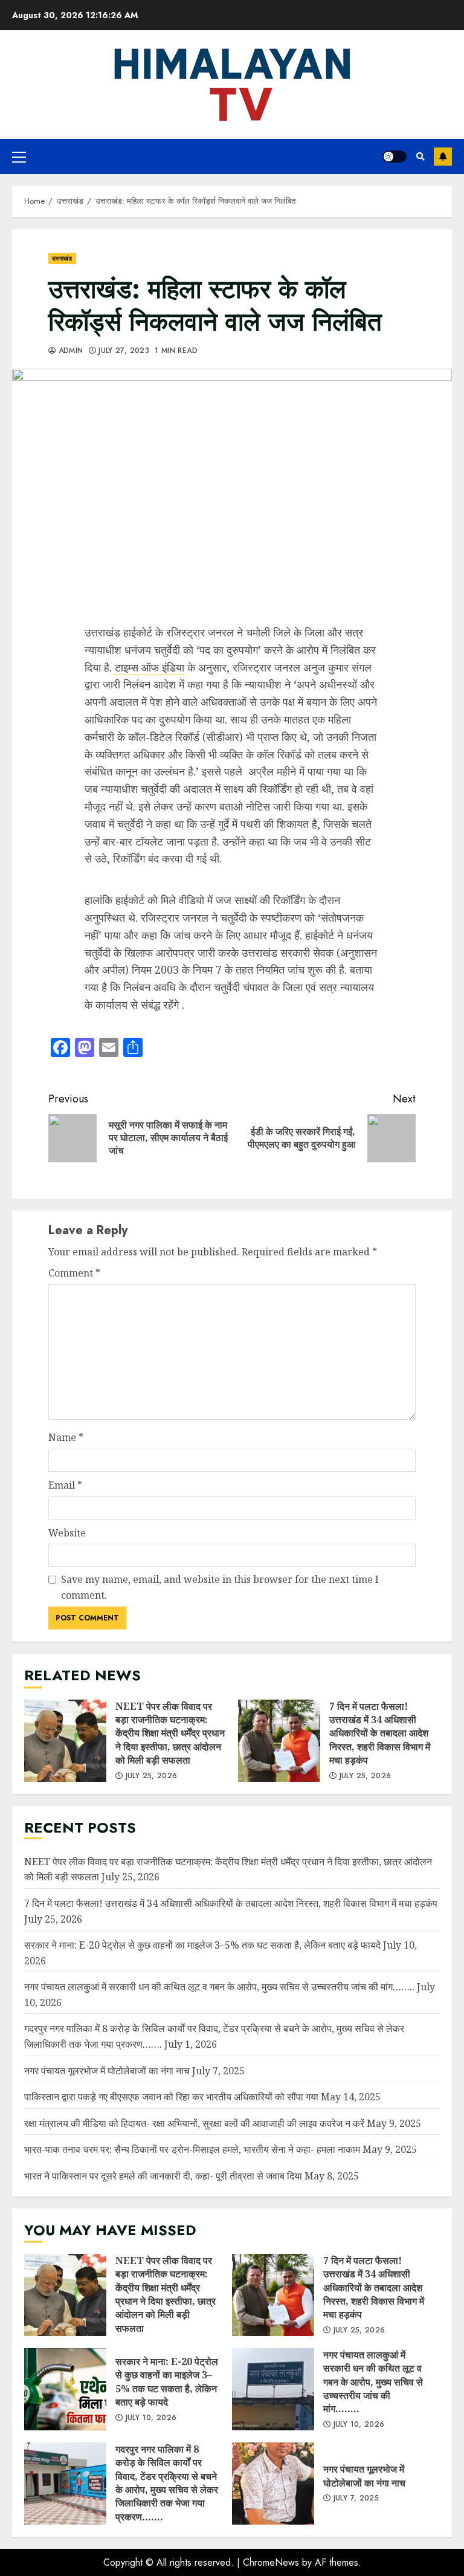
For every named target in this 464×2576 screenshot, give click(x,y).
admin (69, 351)
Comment (74, 1273)
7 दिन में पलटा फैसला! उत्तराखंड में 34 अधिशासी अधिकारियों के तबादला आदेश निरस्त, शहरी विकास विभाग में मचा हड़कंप (279, 1741)
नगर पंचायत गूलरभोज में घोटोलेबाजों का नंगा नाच (107, 2071)
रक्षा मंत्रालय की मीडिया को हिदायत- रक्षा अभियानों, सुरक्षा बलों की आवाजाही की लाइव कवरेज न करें (194, 2123)
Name (66, 1437)
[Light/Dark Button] (395, 157)
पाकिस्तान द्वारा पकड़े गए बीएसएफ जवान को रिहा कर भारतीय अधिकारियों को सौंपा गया (171, 2097)
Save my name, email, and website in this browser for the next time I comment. (220, 1587)
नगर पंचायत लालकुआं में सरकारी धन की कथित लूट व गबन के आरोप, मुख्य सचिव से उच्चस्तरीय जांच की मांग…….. (219, 1987)
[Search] (420, 157)
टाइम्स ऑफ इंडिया (150, 667)
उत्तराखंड (62, 258)
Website (67, 1533)
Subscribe (443, 157)
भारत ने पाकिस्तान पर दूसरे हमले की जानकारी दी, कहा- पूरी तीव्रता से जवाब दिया (163, 2176)
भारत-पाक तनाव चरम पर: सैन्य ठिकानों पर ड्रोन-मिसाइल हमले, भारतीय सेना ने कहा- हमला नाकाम (192, 2149)
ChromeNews (271, 2562)
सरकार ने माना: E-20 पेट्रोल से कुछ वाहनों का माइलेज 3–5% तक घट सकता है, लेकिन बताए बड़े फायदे (202, 1945)
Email (65, 1485)
